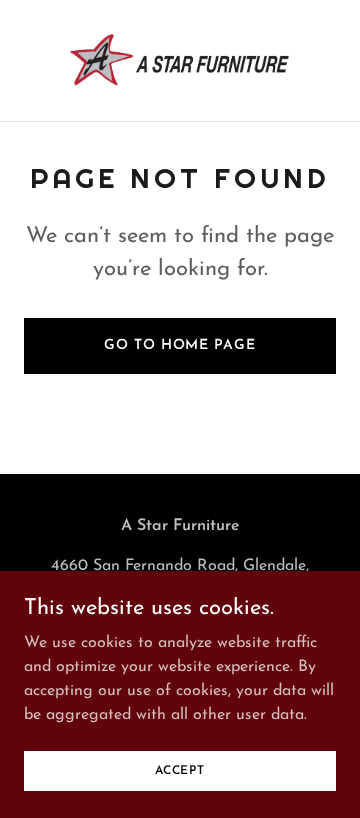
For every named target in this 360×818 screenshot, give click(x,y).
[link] (180, 60)
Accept (180, 770)
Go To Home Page (179, 345)
